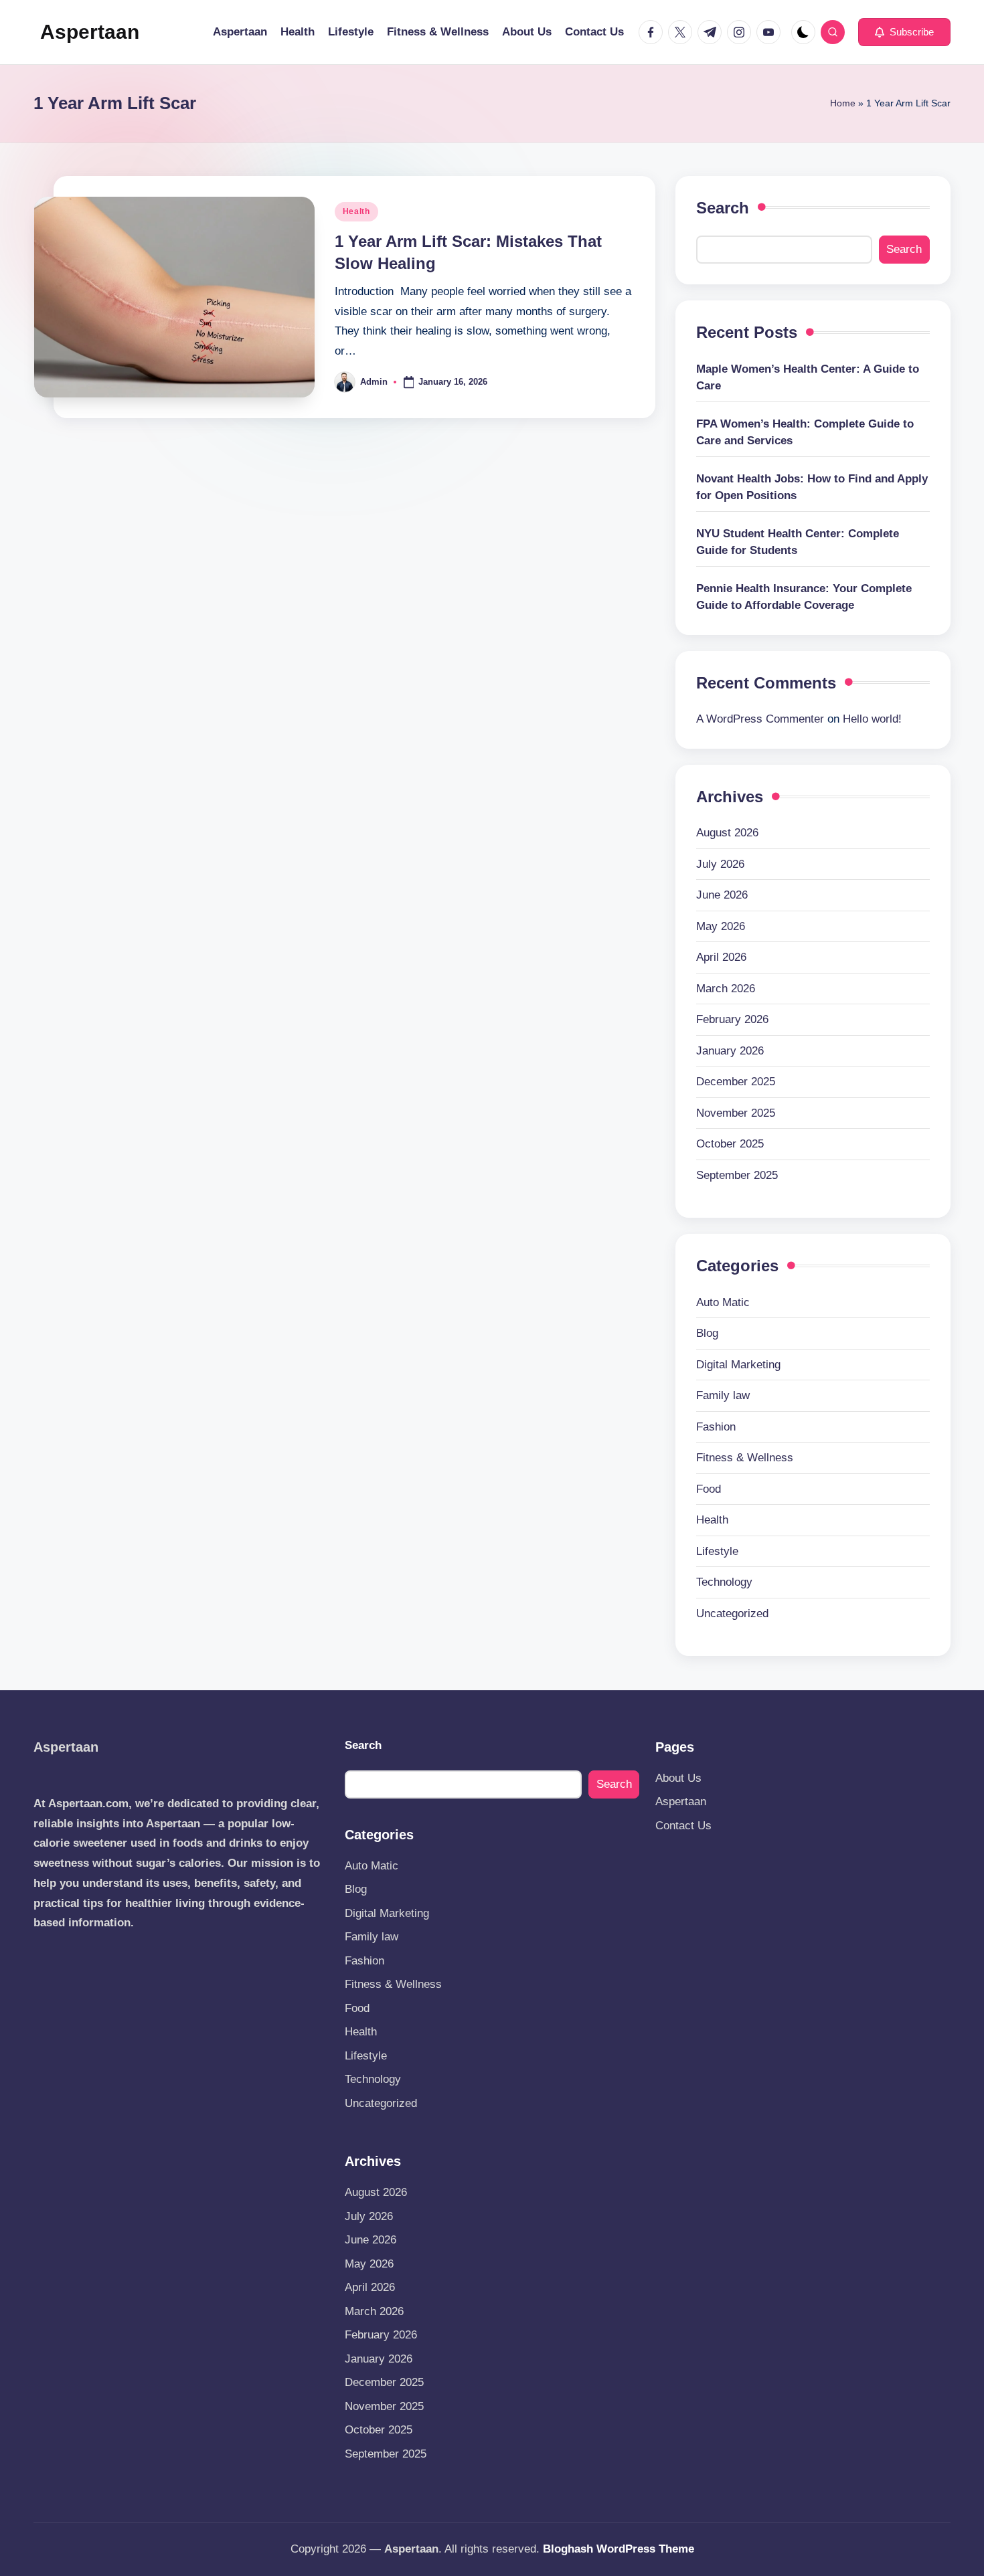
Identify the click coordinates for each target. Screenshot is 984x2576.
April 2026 (721, 957)
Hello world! (872, 719)
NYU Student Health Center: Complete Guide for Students (798, 542)
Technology (724, 1582)
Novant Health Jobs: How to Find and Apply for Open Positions (812, 487)
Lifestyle (717, 1551)
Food (709, 1489)
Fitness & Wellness (745, 1458)
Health (356, 211)
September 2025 (737, 1175)
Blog (707, 1333)
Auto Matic (723, 1302)
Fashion (716, 1427)
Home (843, 103)
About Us (678, 1778)
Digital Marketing (738, 1365)
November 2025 (736, 1113)
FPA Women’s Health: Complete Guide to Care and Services (805, 433)
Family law (723, 1395)
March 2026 (726, 989)
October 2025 (730, 1144)
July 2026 (720, 864)
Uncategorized (732, 1614)
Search (723, 208)
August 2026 (727, 833)
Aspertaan (90, 32)
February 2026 (732, 1019)
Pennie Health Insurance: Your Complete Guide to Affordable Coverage (804, 597)
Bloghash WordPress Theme (619, 2549)
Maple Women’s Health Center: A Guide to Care (808, 378)
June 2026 (722, 895)
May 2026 (721, 926)
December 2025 (736, 1082)
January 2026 (730, 1051)
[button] (904, 32)
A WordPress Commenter (760, 719)
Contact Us (683, 1826)
